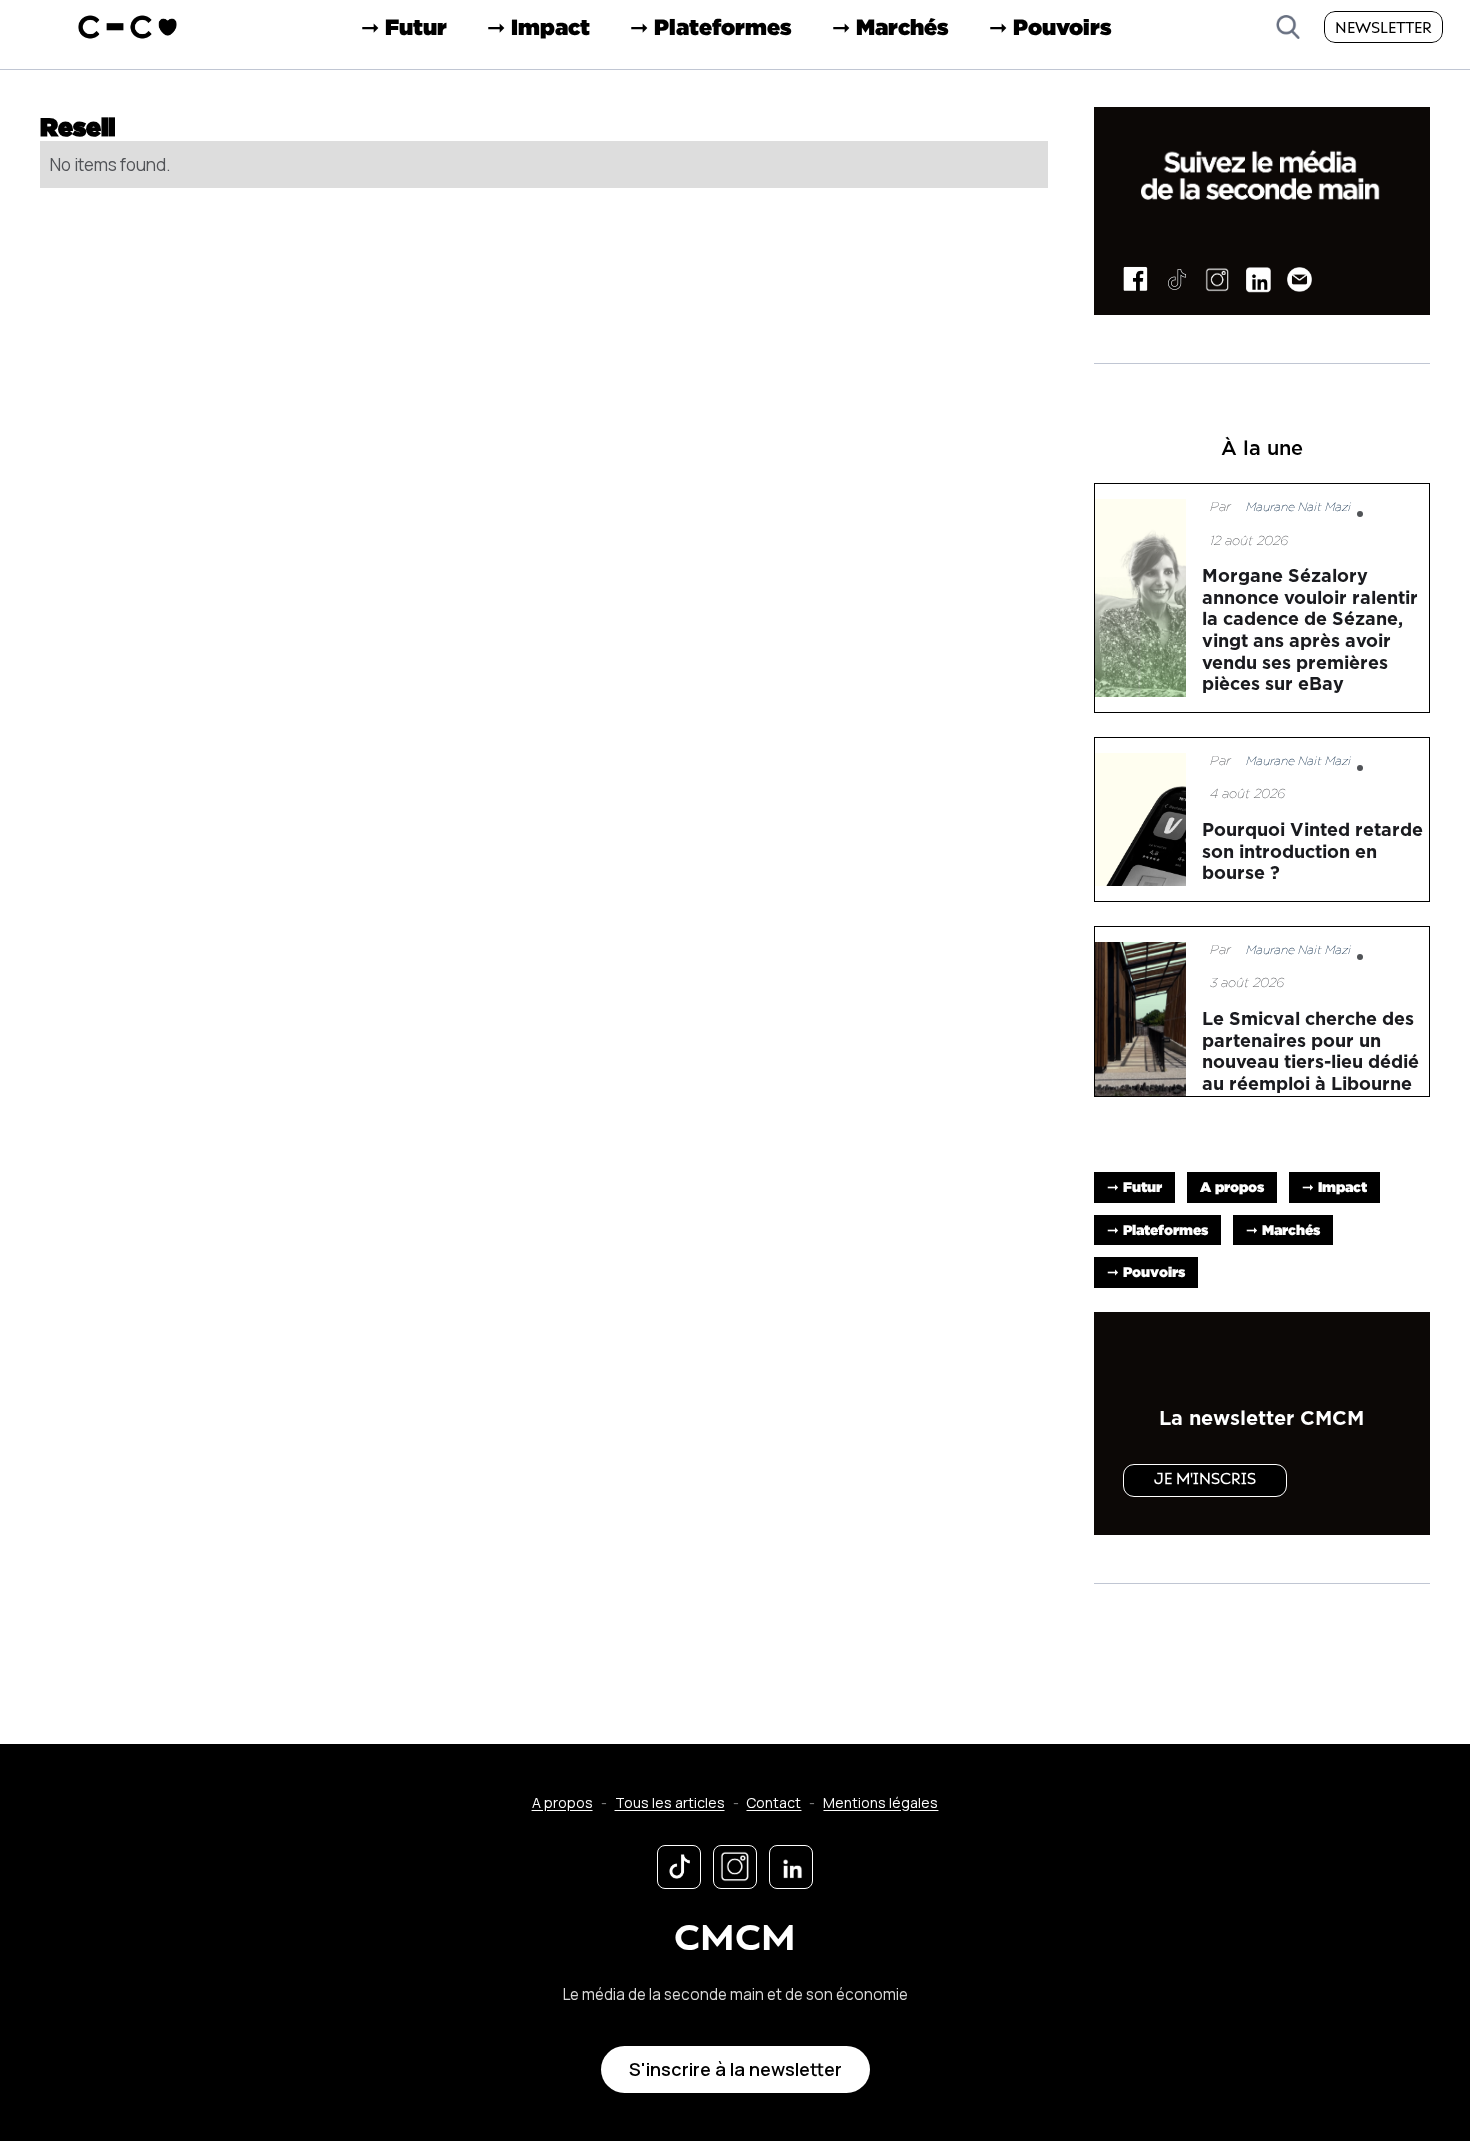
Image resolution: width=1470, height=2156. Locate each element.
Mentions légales (880, 1802)
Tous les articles (670, 1802)
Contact (773, 1802)
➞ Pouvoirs (1050, 27)
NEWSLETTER (1383, 28)
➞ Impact (538, 27)
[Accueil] (127, 27)
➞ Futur (404, 27)
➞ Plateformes (711, 27)
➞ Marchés (890, 27)
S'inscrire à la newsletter (735, 2069)
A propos (1232, 1186)
